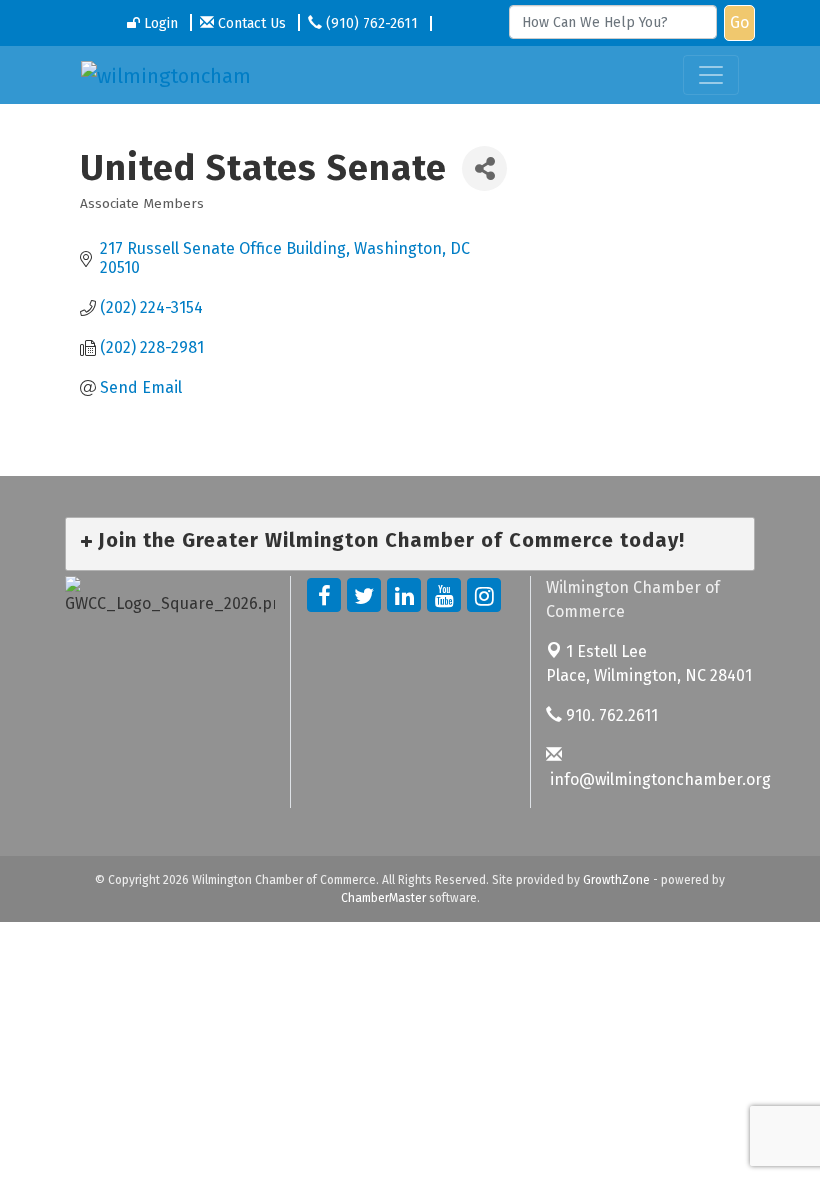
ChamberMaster (383, 898)
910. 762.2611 (610, 715)
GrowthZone (616, 880)
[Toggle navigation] (711, 75)
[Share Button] (484, 168)
